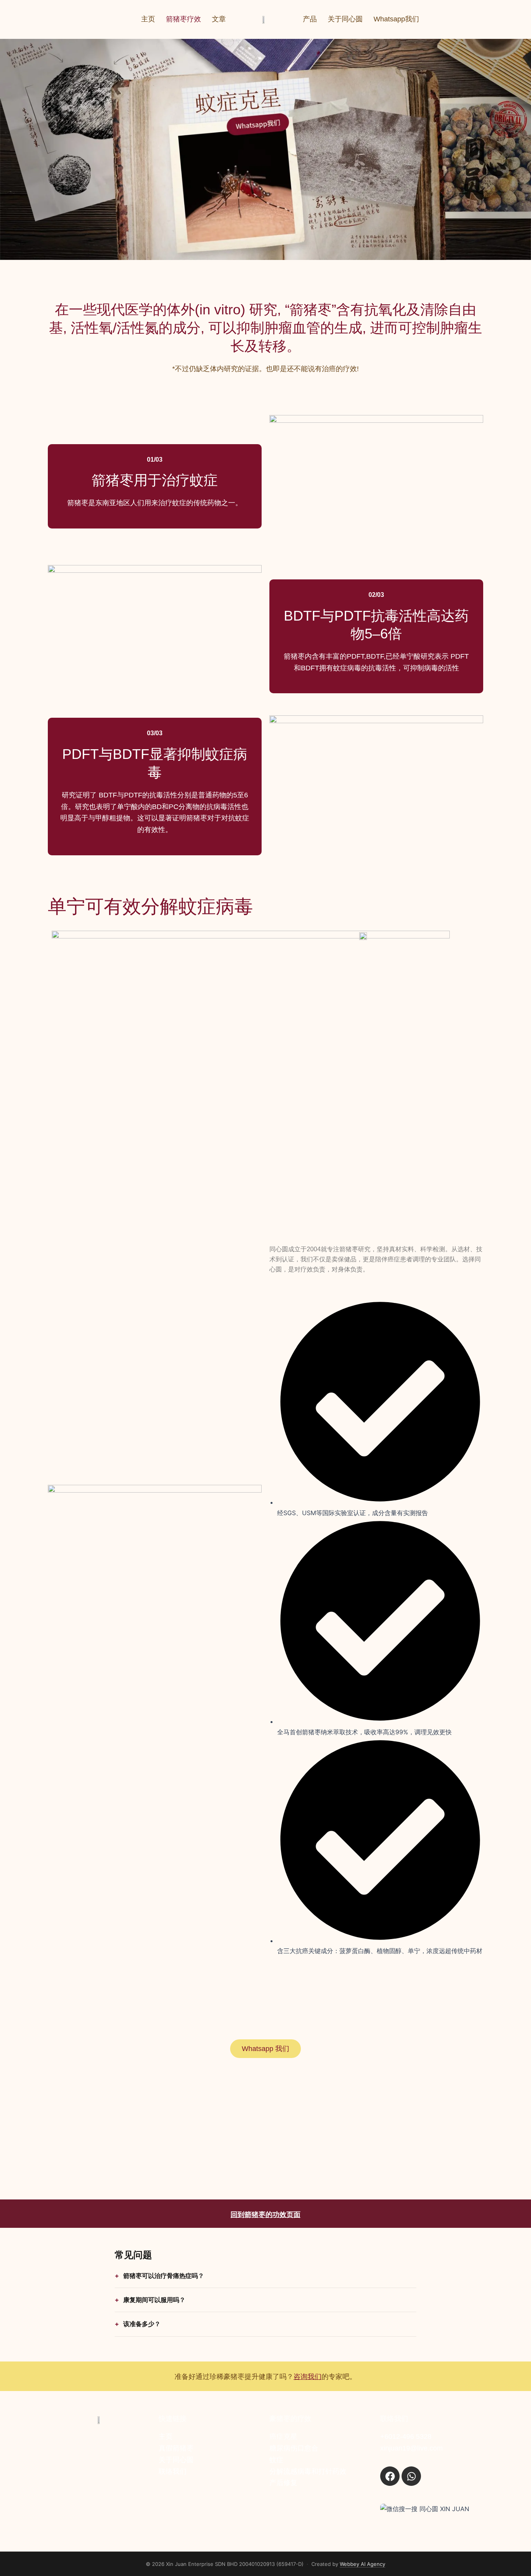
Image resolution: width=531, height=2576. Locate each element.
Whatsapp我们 (396, 19)
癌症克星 (283, 2436)
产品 (310, 19)
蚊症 (276, 2460)
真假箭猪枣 (176, 2448)
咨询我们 (307, 2377)
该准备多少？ (142, 2324)
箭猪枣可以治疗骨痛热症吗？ (164, 2276)
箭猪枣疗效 (183, 19)
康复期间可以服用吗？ (154, 2300)
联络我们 (173, 2471)
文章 (219, 19)
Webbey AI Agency (362, 2564)
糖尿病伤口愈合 (294, 2448)
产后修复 (283, 2483)
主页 (148, 19)
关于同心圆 (345, 19)
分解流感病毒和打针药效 (308, 2471)
